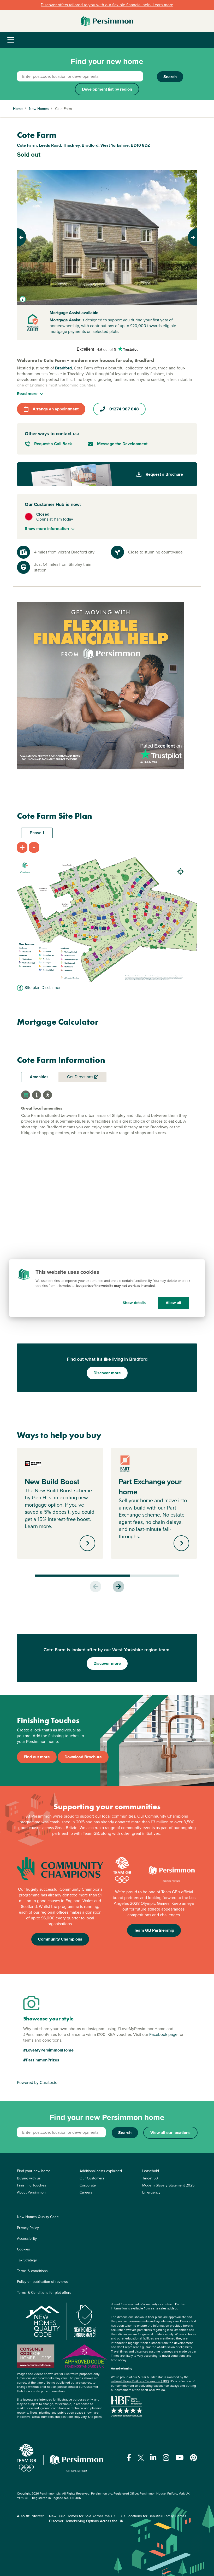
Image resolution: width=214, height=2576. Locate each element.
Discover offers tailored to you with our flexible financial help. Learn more (107, 5)
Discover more (107, 1373)
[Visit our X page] (141, 2458)
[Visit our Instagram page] (166, 2458)
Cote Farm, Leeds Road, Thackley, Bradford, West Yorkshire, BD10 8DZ (83, 145)
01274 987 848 (124, 409)
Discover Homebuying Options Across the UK (86, 2521)
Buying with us (29, 2178)
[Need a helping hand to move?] (100, 686)
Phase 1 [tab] (37, 833)
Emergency (151, 2192)
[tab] (26, 1095)
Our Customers (92, 2178)
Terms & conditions (32, 2271)
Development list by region (107, 89)
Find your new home (34, 2171)
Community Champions (60, 1939)
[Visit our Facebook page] (129, 2458)
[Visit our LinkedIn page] (153, 2458)
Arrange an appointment (56, 409)
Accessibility (27, 2239)
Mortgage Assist (65, 320)
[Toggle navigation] (11, 40)
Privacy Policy (28, 2228)
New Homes (39, 109)
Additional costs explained (101, 2171)
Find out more (37, 1757)
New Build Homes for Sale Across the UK (82, 2516)
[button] (31, 237)
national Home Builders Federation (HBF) (140, 2381)
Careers (86, 2192)
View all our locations (170, 2133)
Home (18, 109)
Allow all (173, 1303)
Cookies (23, 2249)
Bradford (63, 368)
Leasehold (151, 2171)
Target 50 (150, 2178)
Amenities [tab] (39, 1077)
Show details (134, 1303)
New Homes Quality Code (38, 2217)
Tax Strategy (27, 2260)
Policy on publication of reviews (42, 2282)
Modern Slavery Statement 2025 (168, 2185)
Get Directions (81, 1077)
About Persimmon (31, 2192)
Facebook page (163, 2034)
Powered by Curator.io (37, 2082)
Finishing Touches (32, 2185)
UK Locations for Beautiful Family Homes (154, 2516)
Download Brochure (83, 1757)
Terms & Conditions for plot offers (44, 2293)
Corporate (88, 2185)
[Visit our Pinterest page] (194, 2458)
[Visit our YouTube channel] (180, 2458)
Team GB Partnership (154, 1930)
